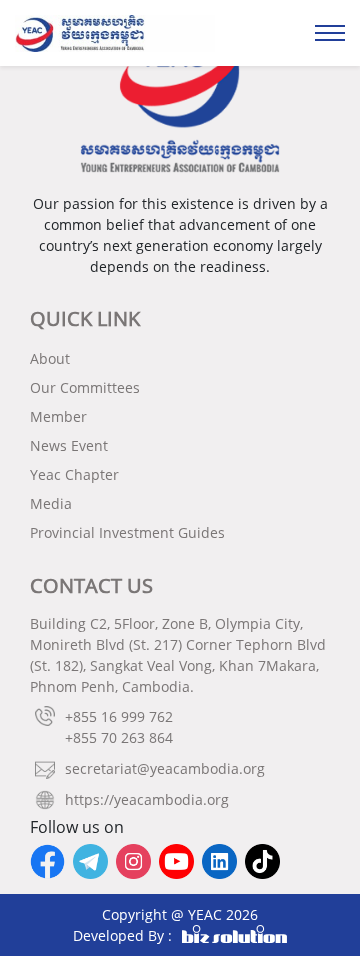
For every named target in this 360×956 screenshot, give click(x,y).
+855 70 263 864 (119, 737)
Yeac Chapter (74, 474)
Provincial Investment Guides (127, 532)
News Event (69, 445)
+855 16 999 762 (119, 716)
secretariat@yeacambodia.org (165, 768)
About (50, 358)
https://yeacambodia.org (147, 799)
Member (58, 416)
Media (51, 503)
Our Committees (85, 387)
